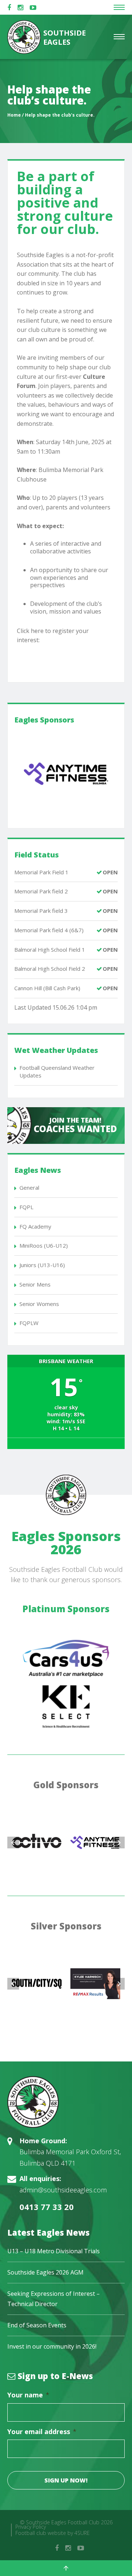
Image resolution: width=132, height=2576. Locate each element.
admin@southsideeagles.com (63, 2190)
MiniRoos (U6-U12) (44, 1245)
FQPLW (29, 1323)
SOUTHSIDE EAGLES (64, 37)
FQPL (26, 1207)
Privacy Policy (31, 2527)
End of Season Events (37, 2325)
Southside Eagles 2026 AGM (45, 2272)
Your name (28, 2395)
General (29, 1188)
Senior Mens (35, 1284)
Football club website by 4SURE (53, 2533)
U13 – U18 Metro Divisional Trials (54, 2251)
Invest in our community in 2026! (52, 2346)
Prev (13, 1843)
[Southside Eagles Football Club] (66, 2102)
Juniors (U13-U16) (42, 1265)
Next (119, 1843)
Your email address (42, 2432)
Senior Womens (39, 1304)
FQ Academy (35, 1226)
